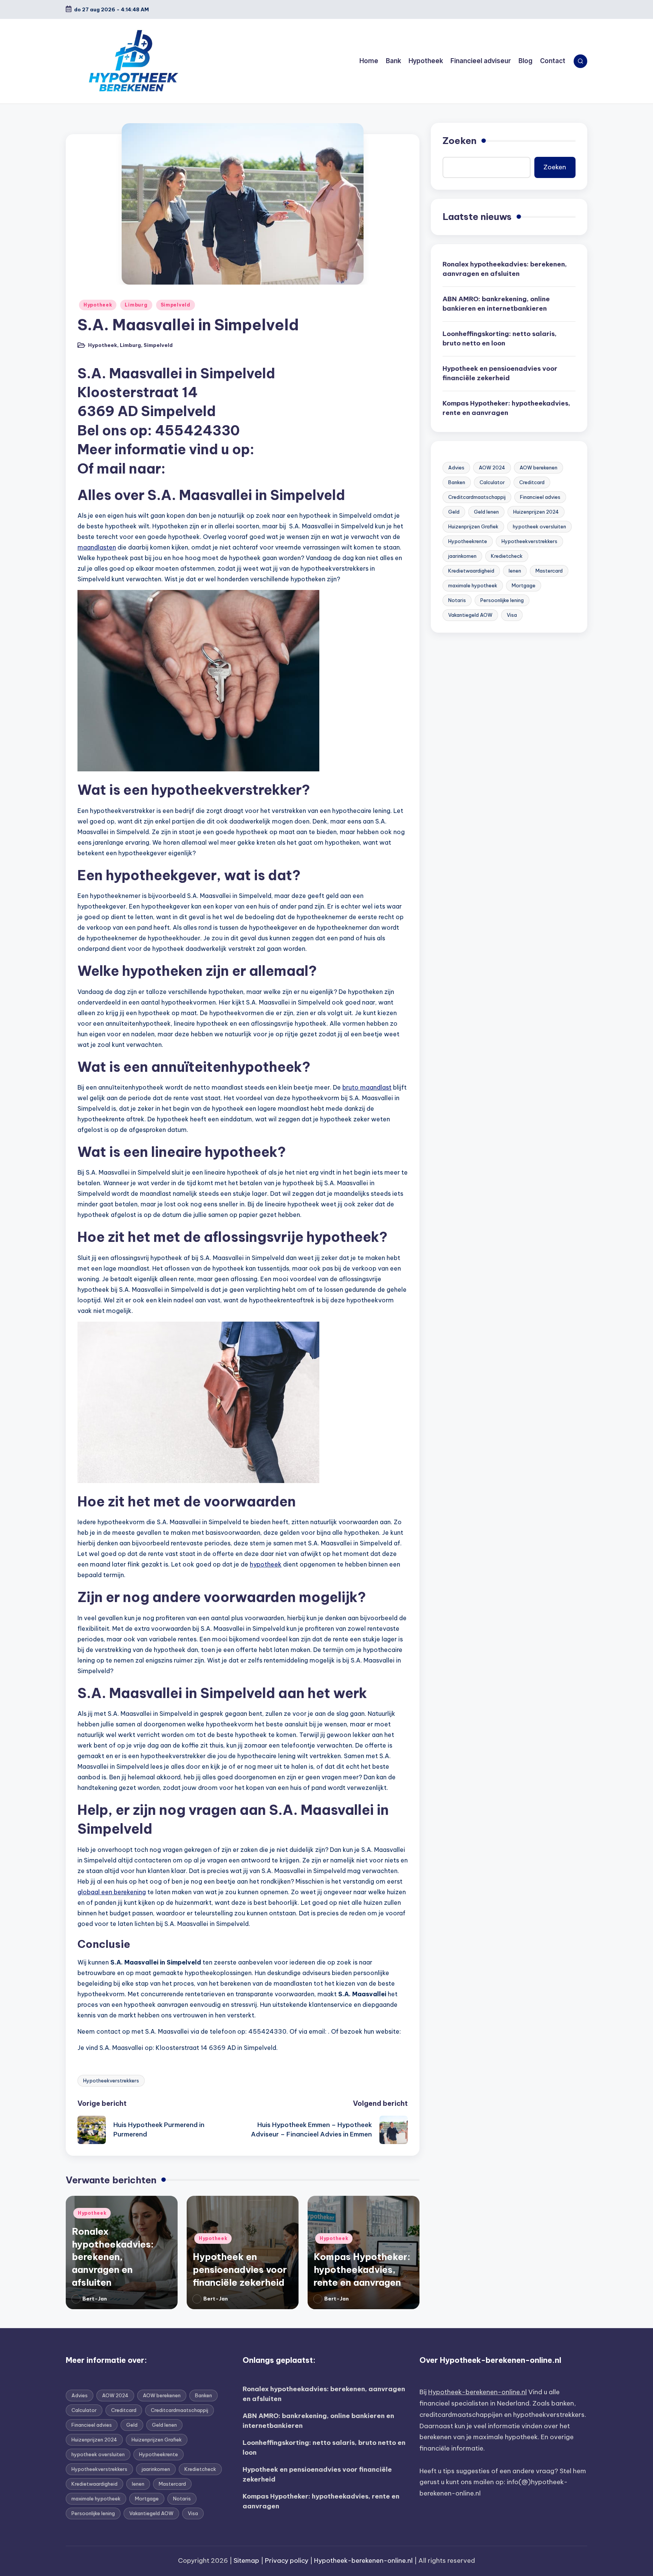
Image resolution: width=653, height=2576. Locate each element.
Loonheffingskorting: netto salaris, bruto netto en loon (500, 339)
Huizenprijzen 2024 (536, 512)
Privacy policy (287, 2561)
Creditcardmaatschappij (477, 497)
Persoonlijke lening (502, 600)
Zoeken (460, 141)
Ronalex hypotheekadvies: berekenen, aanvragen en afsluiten (113, 2257)
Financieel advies (540, 497)
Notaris (457, 600)
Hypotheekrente (468, 541)
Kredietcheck (507, 556)
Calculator (492, 482)
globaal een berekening (112, 1892)
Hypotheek (98, 305)
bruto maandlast (367, 1087)
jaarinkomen (462, 556)
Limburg (136, 305)
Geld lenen (486, 512)
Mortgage (524, 585)
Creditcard (532, 482)
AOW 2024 (492, 468)
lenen (515, 571)
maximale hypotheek (473, 585)
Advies (456, 468)
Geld (454, 512)
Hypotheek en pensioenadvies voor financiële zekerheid (240, 2269)
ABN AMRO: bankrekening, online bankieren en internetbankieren (496, 304)
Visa (512, 615)
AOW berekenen (538, 468)
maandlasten (97, 547)
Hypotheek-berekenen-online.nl (477, 2392)
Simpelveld (176, 305)
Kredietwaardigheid (471, 571)
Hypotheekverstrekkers (111, 2081)
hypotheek (266, 1564)
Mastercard (549, 571)
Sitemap (246, 2561)
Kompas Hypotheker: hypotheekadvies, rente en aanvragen (362, 2269)
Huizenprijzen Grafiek (473, 526)
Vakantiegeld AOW (470, 615)
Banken (457, 482)
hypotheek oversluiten (539, 526)
